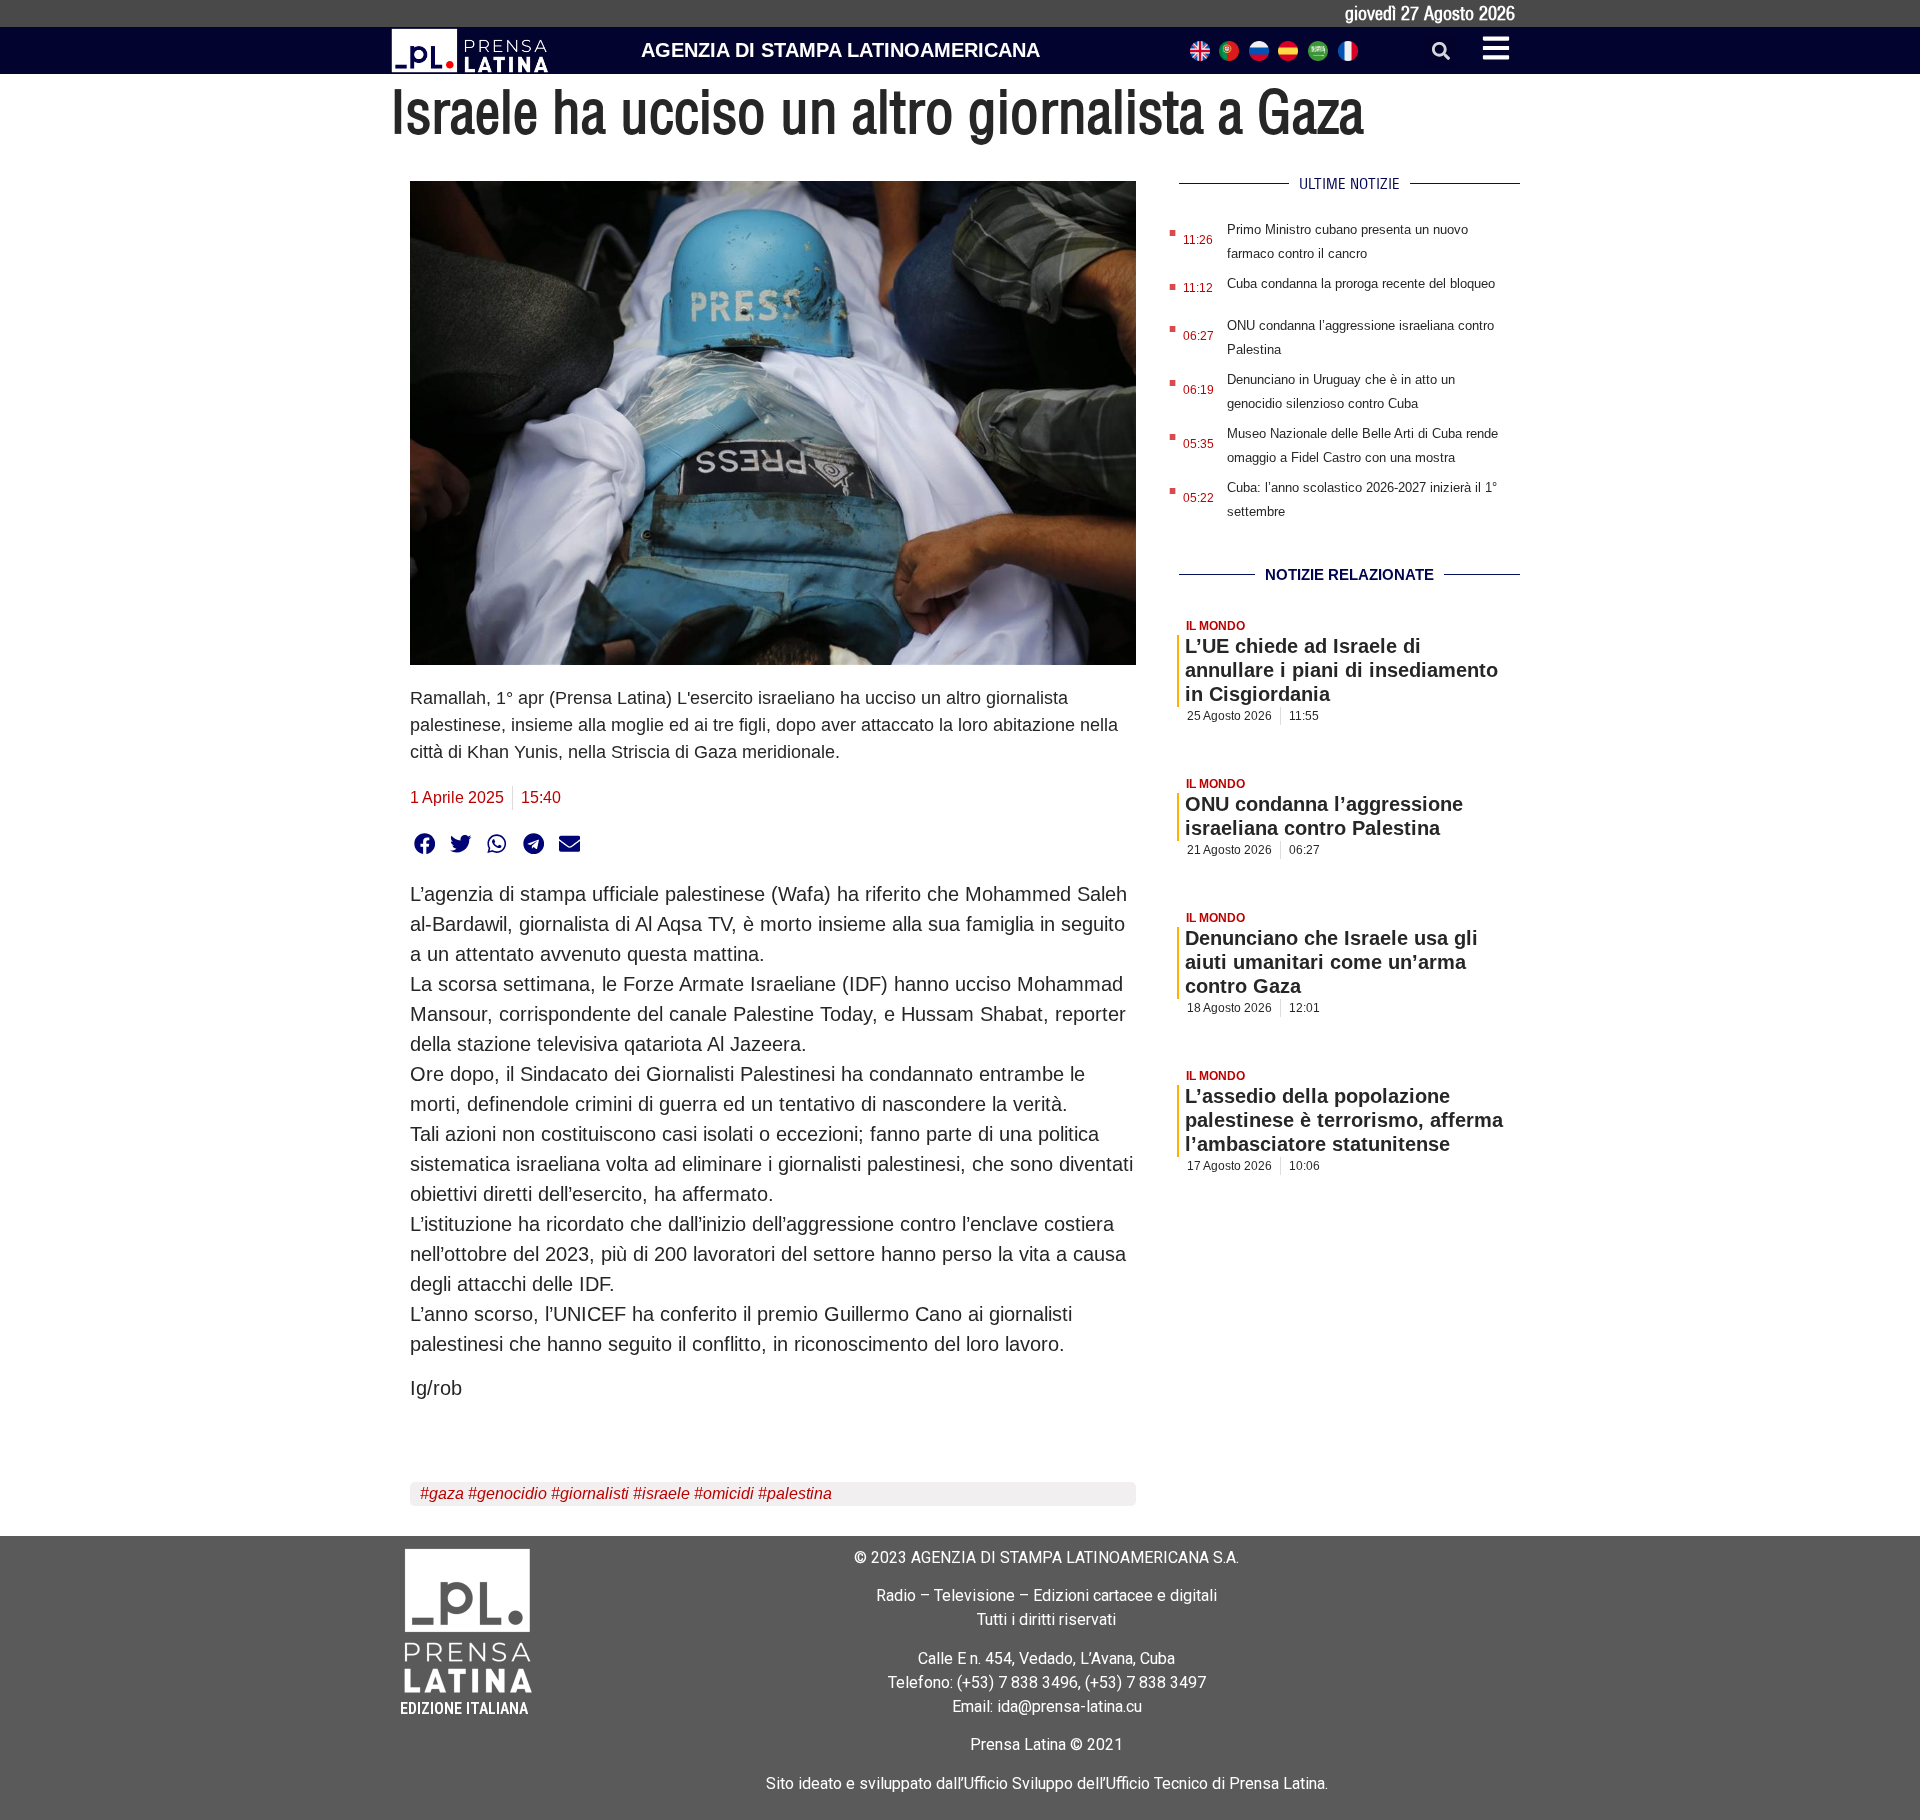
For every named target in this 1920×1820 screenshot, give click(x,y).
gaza (446, 1493)
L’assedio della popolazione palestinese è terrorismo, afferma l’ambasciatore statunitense (1344, 1120)
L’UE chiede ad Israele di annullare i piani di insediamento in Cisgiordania (1341, 670)
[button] (1440, 50)
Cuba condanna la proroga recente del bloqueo (1361, 283)
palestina (799, 1493)
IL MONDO (1215, 626)
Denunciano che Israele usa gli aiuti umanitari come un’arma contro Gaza (1331, 962)
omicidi (728, 1493)
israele (666, 1493)
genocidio (512, 1493)
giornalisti (594, 1493)
